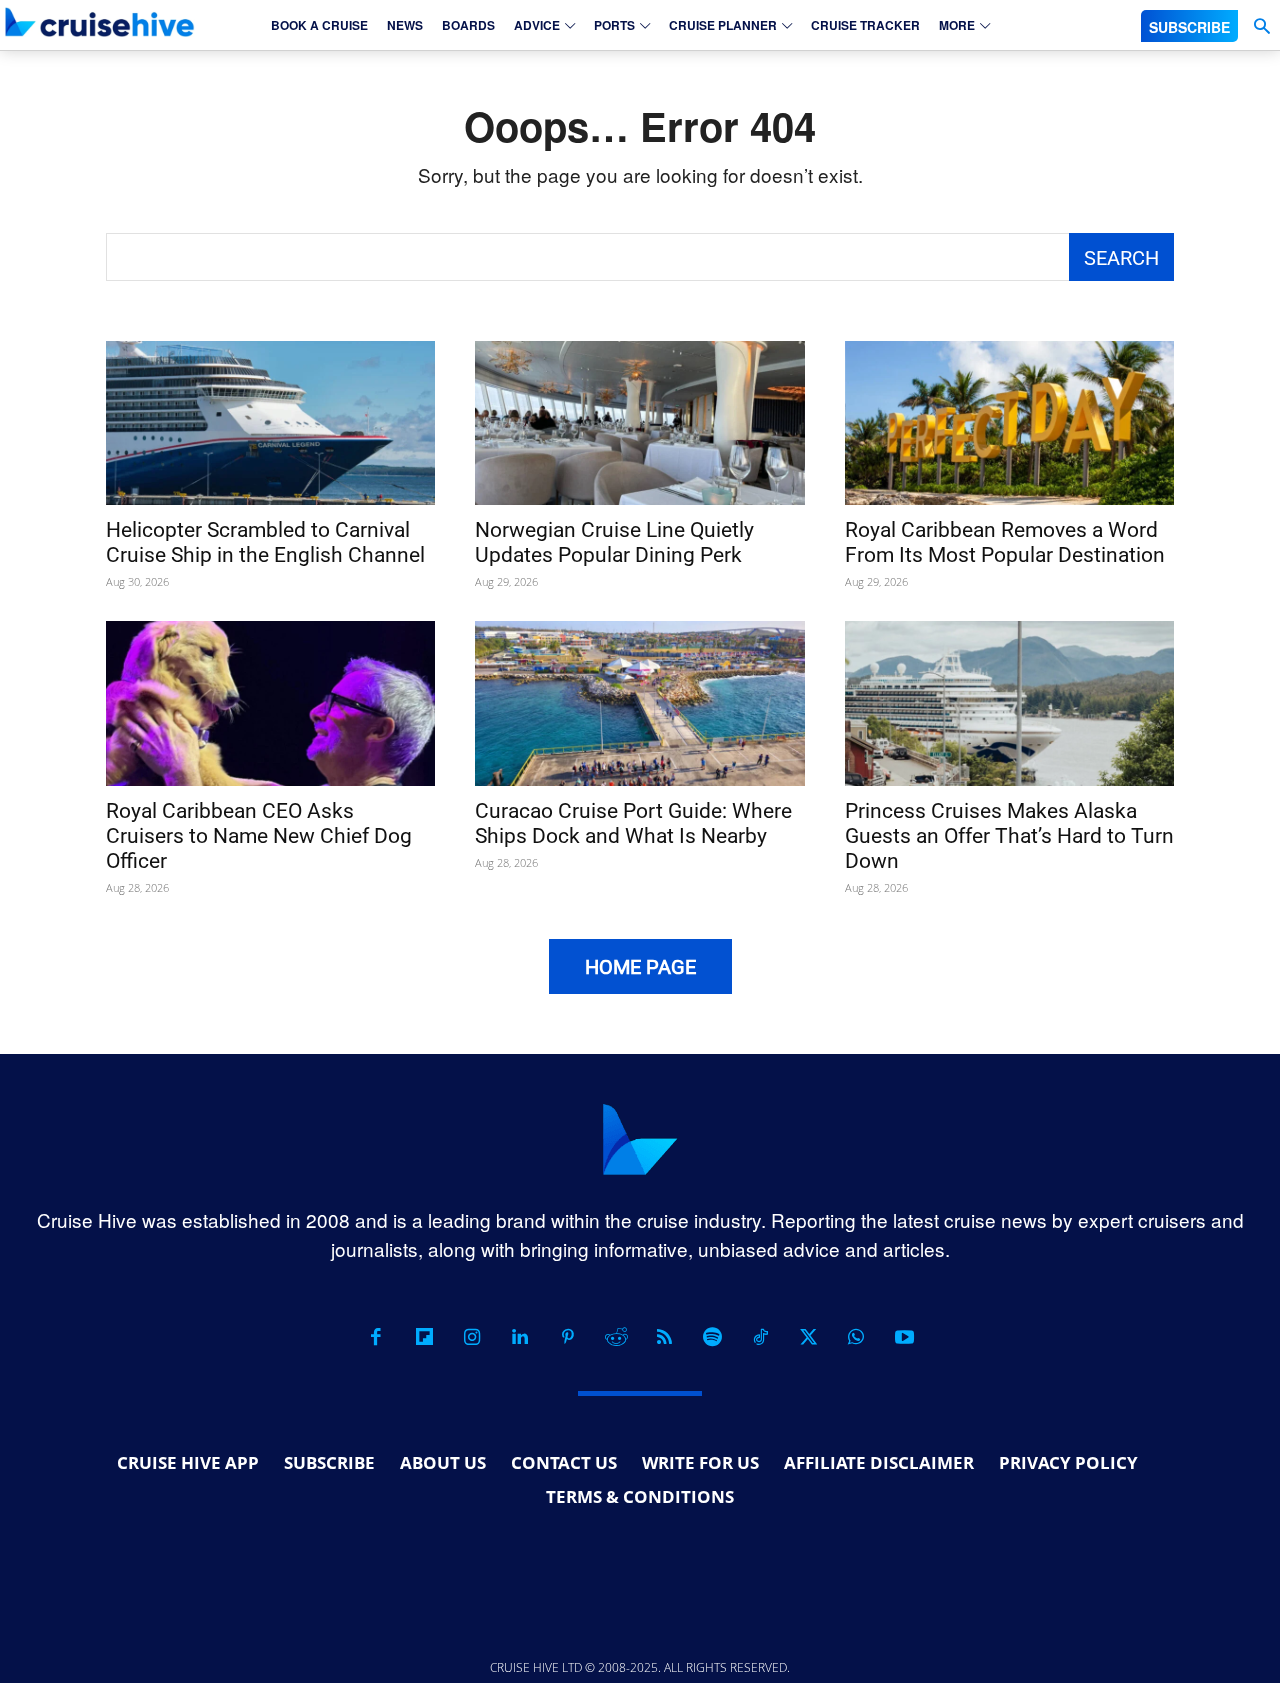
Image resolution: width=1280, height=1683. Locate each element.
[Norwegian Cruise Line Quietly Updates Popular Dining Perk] (639, 423)
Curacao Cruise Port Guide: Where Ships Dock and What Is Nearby (633, 823)
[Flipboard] (424, 1337)
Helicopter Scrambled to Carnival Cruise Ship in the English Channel (265, 542)
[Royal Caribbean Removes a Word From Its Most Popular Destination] (1009, 423)
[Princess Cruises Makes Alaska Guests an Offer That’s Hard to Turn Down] (1009, 703)
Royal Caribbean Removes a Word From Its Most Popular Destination (1005, 542)
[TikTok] (760, 1337)
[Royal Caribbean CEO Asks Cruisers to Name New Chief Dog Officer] (270, 703)
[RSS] (664, 1337)
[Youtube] (904, 1337)
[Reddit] (616, 1337)
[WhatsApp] (856, 1337)
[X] (808, 1337)
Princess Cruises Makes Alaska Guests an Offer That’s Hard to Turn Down (1009, 836)
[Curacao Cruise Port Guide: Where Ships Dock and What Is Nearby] (639, 703)
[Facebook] (376, 1337)
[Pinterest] (568, 1337)
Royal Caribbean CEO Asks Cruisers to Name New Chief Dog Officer (259, 836)
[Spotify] (712, 1337)
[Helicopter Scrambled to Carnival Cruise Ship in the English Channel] (270, 423)
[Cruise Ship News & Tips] (100, 22)
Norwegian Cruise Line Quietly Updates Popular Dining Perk (614, 542)
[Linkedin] (520, 1337)
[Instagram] (472, 1337)
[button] (1261, 26)
